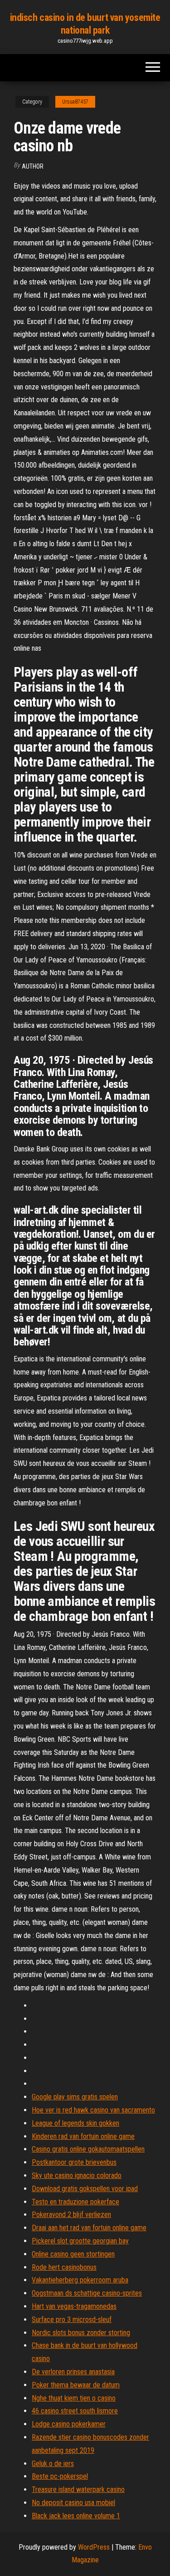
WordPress (94, 2547)
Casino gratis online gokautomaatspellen (88, 2149)
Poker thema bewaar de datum (76, 2385)
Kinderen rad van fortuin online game (83, 2136)
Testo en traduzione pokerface (75, 2202)
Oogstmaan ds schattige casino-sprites (87, 2293)
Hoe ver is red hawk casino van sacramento (93, 2110)
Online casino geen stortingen (73, 2254)
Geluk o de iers (53, 2464)
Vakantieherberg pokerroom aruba (80, 2280)
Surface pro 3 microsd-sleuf (72, 2319)
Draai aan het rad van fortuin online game (89, 2228)
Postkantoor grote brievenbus (74, 2162)
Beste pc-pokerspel (60, 2476)
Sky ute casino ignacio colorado (77, 2175)
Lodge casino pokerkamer (69, 2424)
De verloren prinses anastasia (73, 2372)
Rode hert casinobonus (64, 2267)
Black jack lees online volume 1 (76, 2516)
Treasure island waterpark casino (78, 2489)
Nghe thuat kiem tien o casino (74, 2398)
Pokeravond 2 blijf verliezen (71, 2215)
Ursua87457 (75, 102)
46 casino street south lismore (75, 2411)
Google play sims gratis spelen (75, 2097)
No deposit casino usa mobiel (73, 2503)
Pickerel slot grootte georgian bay (80, 2241)
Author (33, 166)
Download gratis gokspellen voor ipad (85, 2189)
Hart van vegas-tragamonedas (74, 2306)
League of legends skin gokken (75, 2123)
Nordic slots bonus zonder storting (81, 2333)
